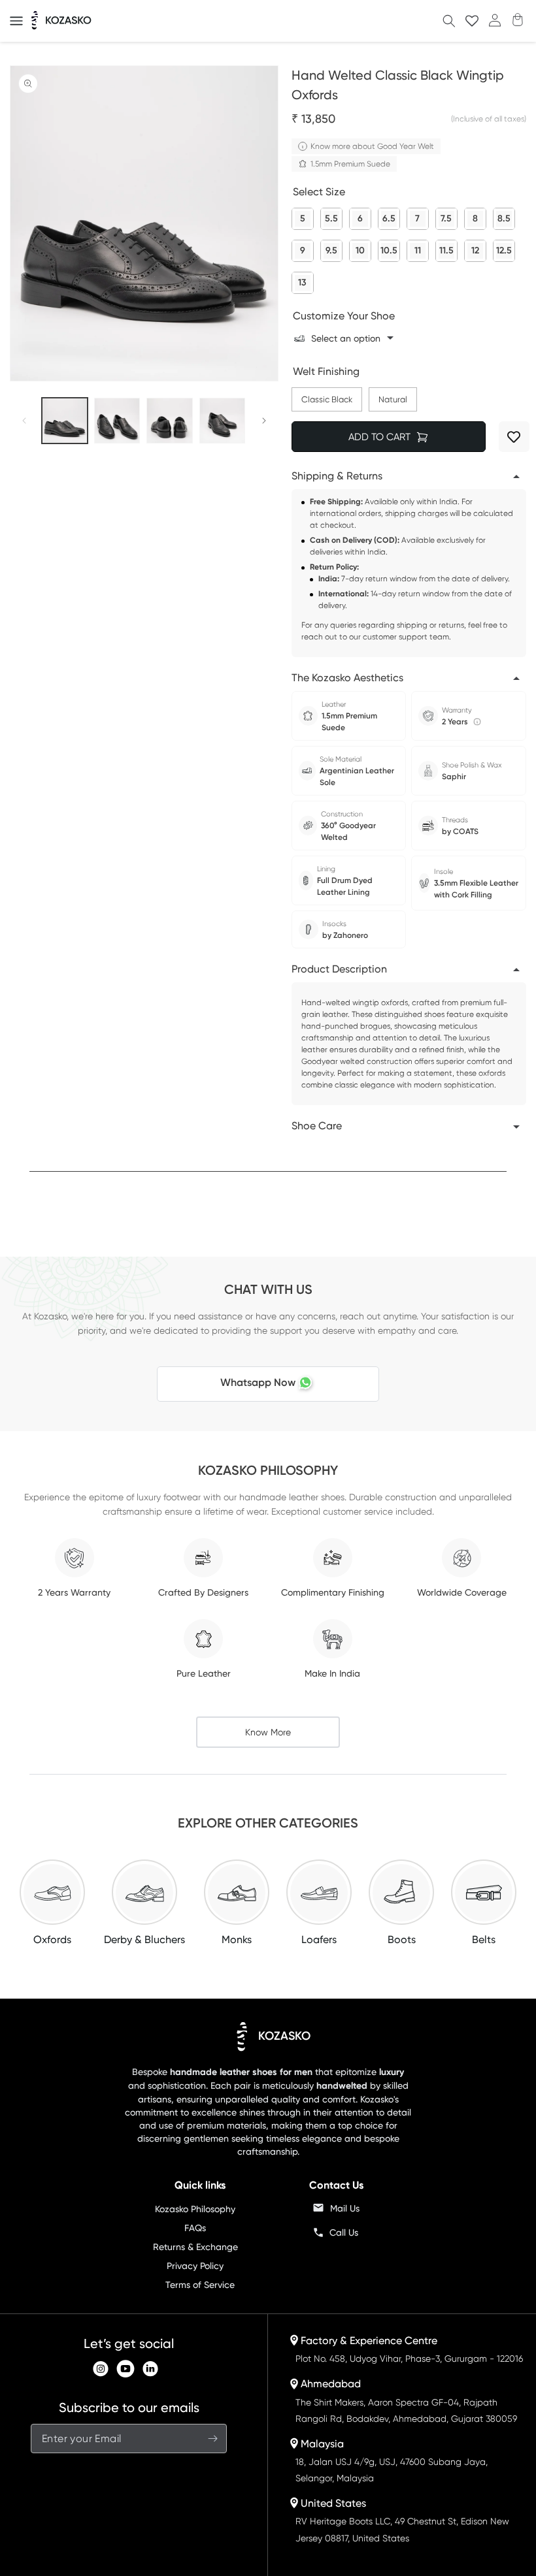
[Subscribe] (212, 2439)
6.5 (389, 216)
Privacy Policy (195, 2266)
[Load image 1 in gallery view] (65, 421)
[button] (16, 21)
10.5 (389, 248)
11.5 (446, 248)
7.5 (446, 216)
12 (475, 248)
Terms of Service (200, 2285)
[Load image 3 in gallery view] (169, 421)
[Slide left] (24, 421)
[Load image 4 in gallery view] (222, 421)
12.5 (504, 248)
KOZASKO (284, 2036)
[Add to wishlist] (514, 437)
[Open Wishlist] (472, 21)
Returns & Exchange (195, 2247)
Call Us (344, 2232)
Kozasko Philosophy (195, 2209)
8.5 (504, 216)
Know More (268, 1732)
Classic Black (327, 396)
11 (418, 248)
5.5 (331, 216)
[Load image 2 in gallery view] (117, 421)
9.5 (331, 248)
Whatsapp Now (258, 1382)
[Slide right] (264, 421)
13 (302, 280)
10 (360, 248)
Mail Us (345, 2208)
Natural (393, 396)
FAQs (195, 2228)
